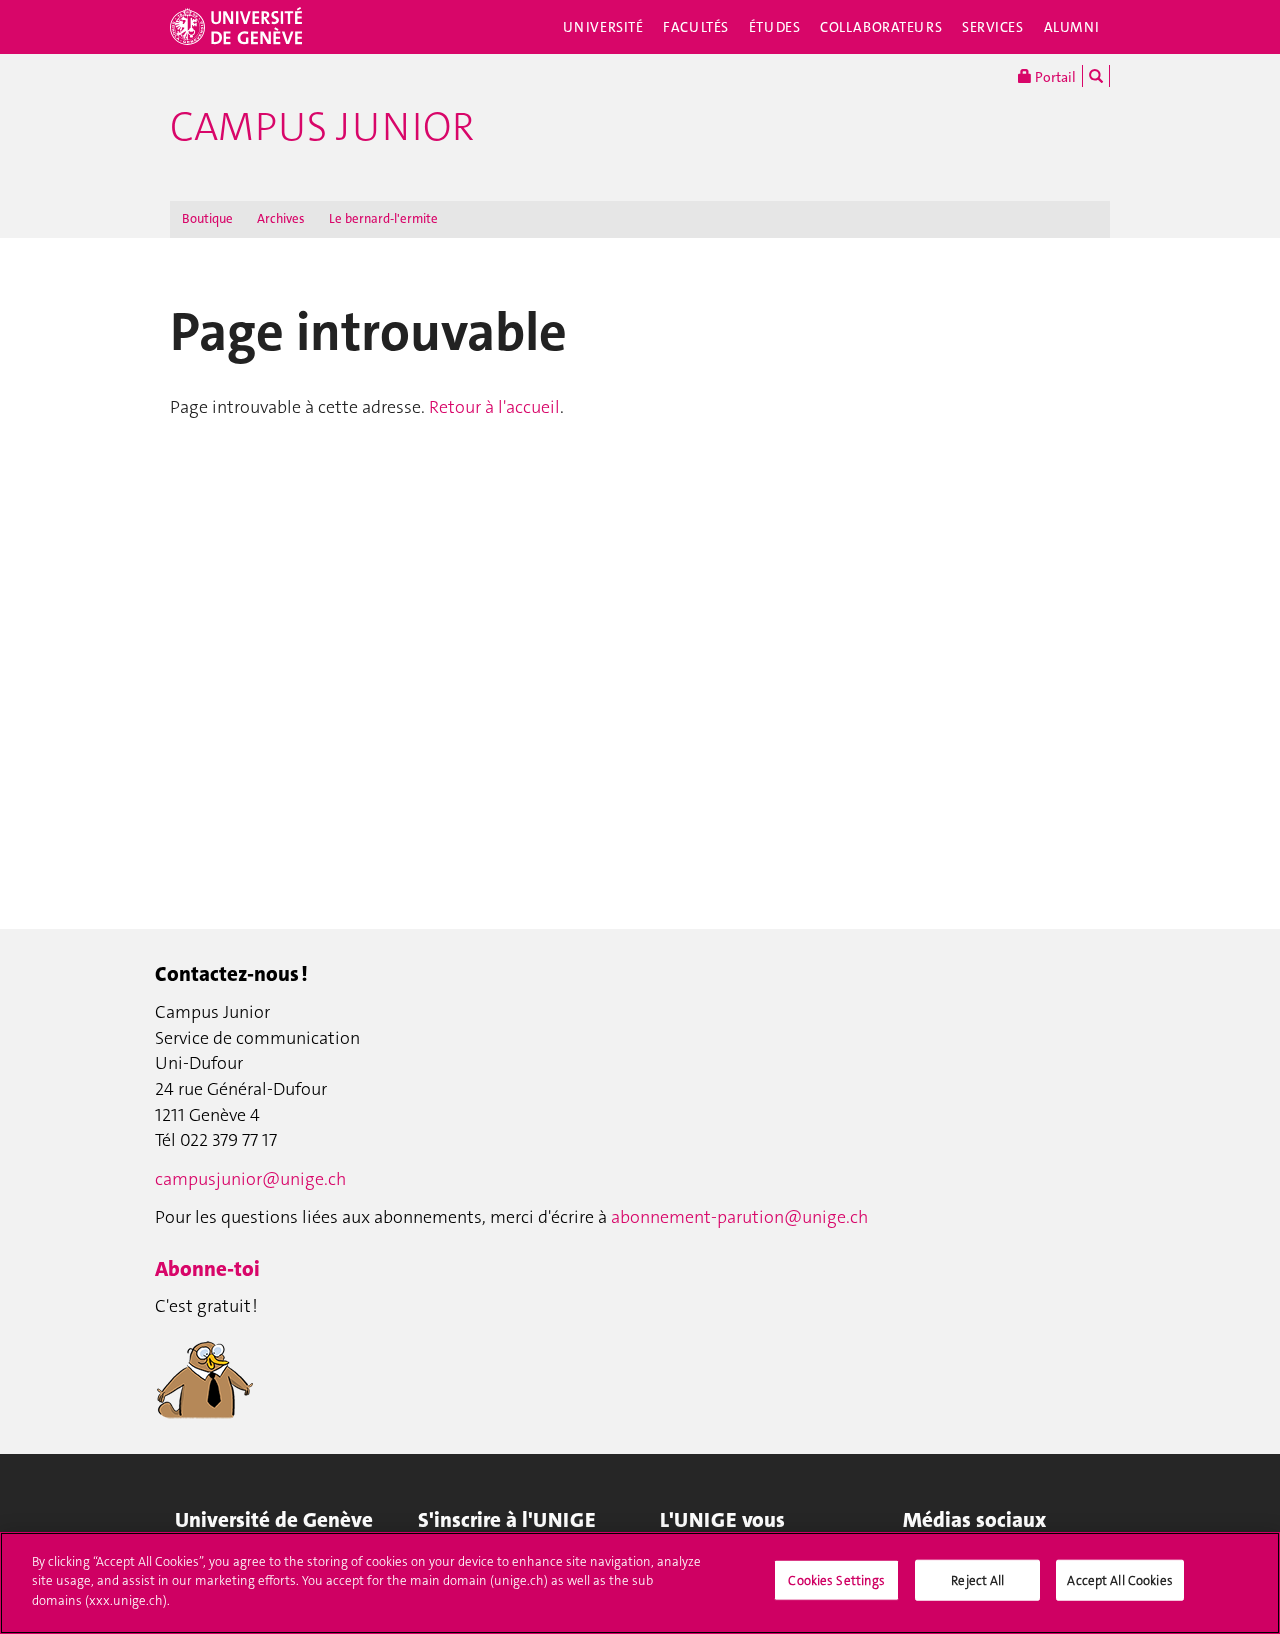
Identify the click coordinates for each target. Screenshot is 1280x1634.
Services (993, 27)
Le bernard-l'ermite (383, 218)
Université (603, 27)
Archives (281, 218)
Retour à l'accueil (494, 407)
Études (774, 27)
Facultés (696, 27)
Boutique (207, 218)
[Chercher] (1096, 76)
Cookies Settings (836, 1580)
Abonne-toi (207, 1269)
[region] (640, 1583)
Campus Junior (322, 127)
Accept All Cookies (1119, 1580)
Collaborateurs (881, 27)
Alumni (1072, 27)
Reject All (977, 1580)
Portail (1054, 77)
